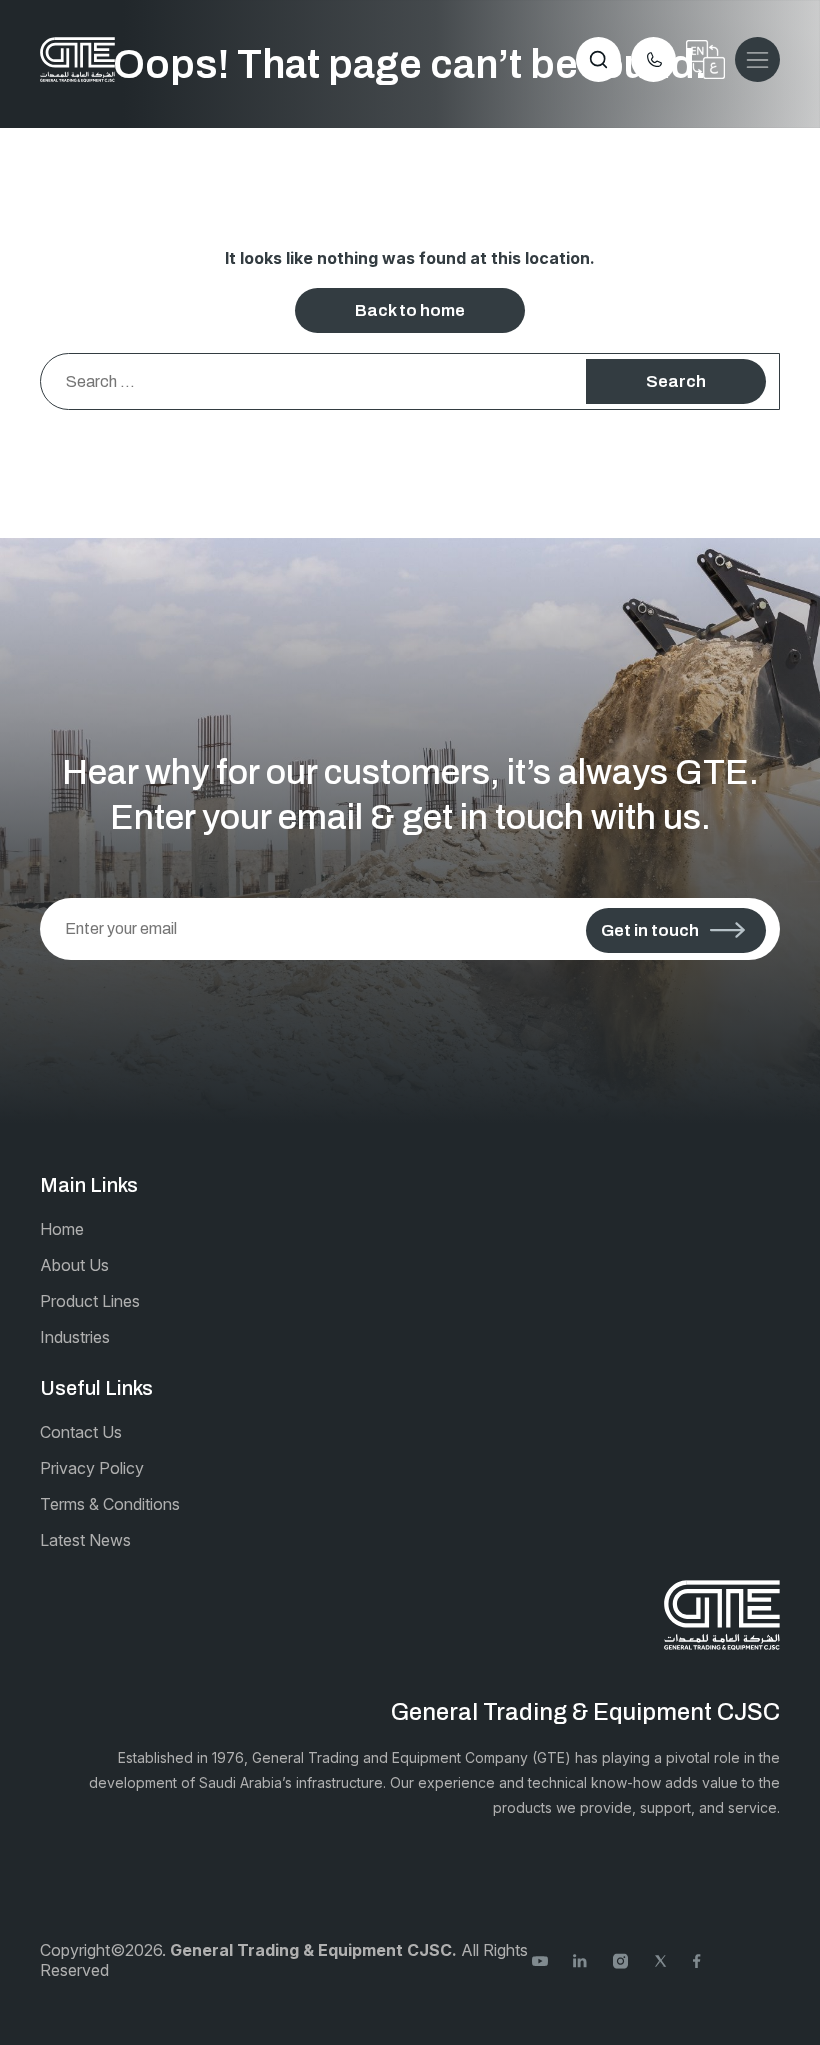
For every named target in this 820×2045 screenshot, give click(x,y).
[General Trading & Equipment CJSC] (77, 59)
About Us (74, 1265)
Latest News (85, 1540)
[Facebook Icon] (700, 1959)
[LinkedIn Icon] (580, 1959)
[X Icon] (660, 1959)
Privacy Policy (92, 1468)
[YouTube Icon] (539, 1959)
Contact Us (81, 1432)
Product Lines (90, 1301)
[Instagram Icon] (620, 1959)
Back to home (410, 310)
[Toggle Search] (598, 59)
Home (62, 1229)
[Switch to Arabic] (705, 59)
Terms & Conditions (110, 1504)
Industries (75, 1337)
